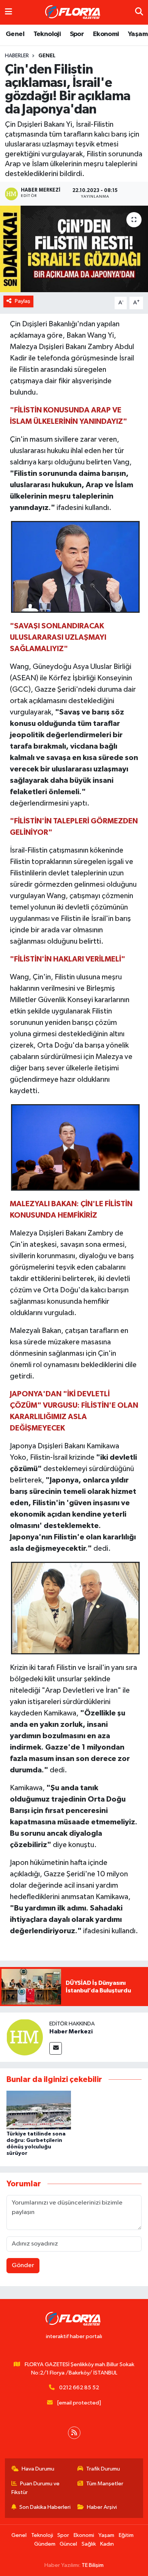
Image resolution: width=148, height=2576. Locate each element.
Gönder (23, 2265)
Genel (15, 34)
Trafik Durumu (103, 2469)
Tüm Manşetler (105, 2484)
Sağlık (89, 2544)
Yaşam (138, 34)
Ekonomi (106, 34)
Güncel (68, 2544)
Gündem (45, 2544)
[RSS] (74, 2433)
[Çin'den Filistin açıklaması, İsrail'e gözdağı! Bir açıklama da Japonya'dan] (74, 249)
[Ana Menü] (9, 12)
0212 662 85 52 (79, 2388)
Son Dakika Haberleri (45, 2507)
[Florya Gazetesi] (74, 13)
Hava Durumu (38, 2469)
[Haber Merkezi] (25, 2037)
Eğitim (126, 2535)
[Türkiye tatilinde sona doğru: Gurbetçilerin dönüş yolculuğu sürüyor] (39, 2110)
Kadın (107, 2544)
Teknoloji (47, 34)
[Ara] (139, 12)
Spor (77, 34)
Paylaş (23, 301)
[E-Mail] (56, 2048)
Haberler (17, 56)
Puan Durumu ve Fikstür (36, 2488)
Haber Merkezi (71, 2032)
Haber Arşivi (102, 2507)
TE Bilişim (93, 2565)
